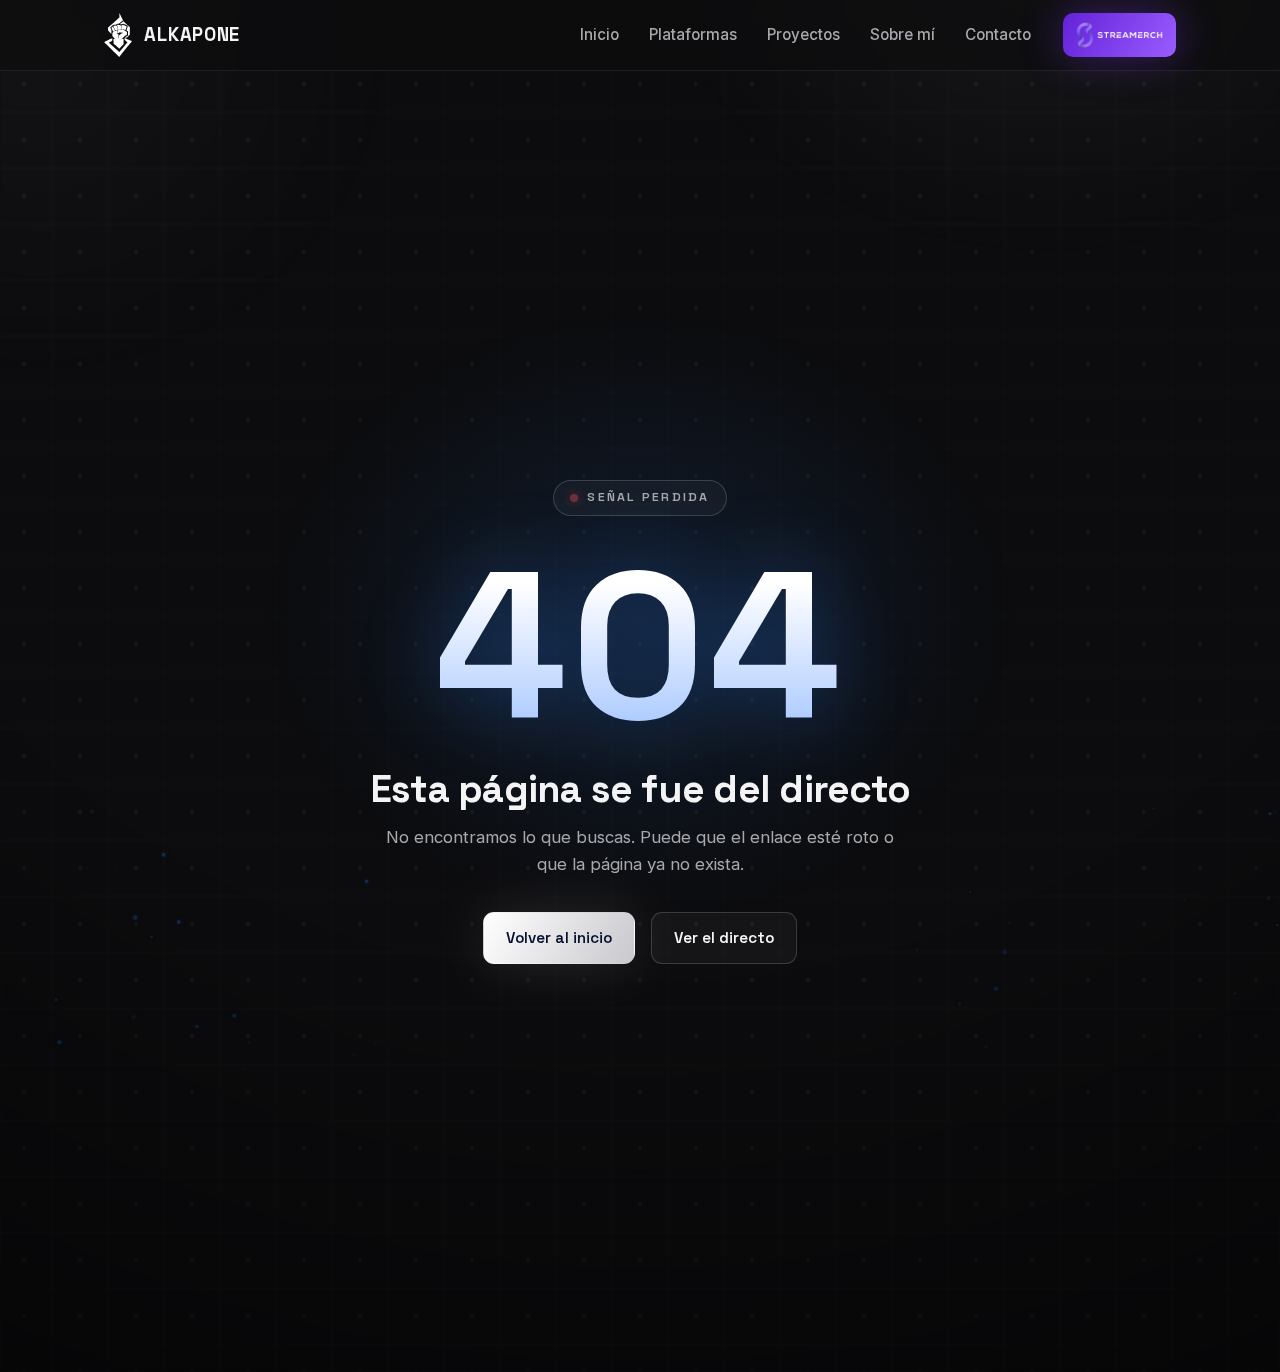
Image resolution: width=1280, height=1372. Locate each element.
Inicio (599, 34)
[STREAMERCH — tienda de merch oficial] (1119, 35)
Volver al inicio (559, 937)
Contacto (998, 34)
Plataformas (693, 34)
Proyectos (803, 34)
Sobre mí (902, 34)
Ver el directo (724, 937)
